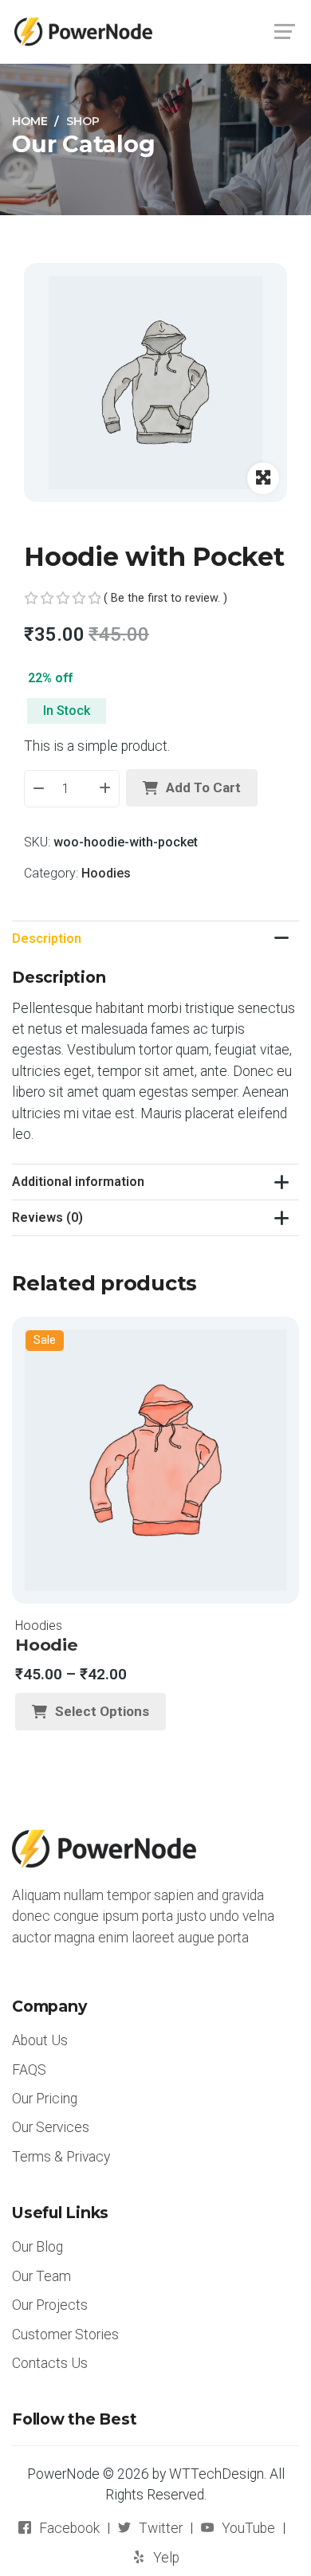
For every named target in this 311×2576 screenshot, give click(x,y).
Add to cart (203, 787)
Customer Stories (65, 2334)
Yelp (166, 2558)
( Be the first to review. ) (165, 598)
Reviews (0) (47, 1217)
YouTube (248, 2528)
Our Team (41, 2276)
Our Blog (37, 2247)
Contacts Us (50, 2363)
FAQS (29, 2070)
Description (47, 939)
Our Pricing (45, 2099)
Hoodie (47, 1645)
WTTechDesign (217, 2474)
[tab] (155, 939)
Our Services (51, 2127)
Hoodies (106, 873)
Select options (102, 1711)
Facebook (69, 2528)
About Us (40, 2040)
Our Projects (50, 2305)
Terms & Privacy (61, 2157)
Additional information (78, 1182)
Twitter (161, 2528)
